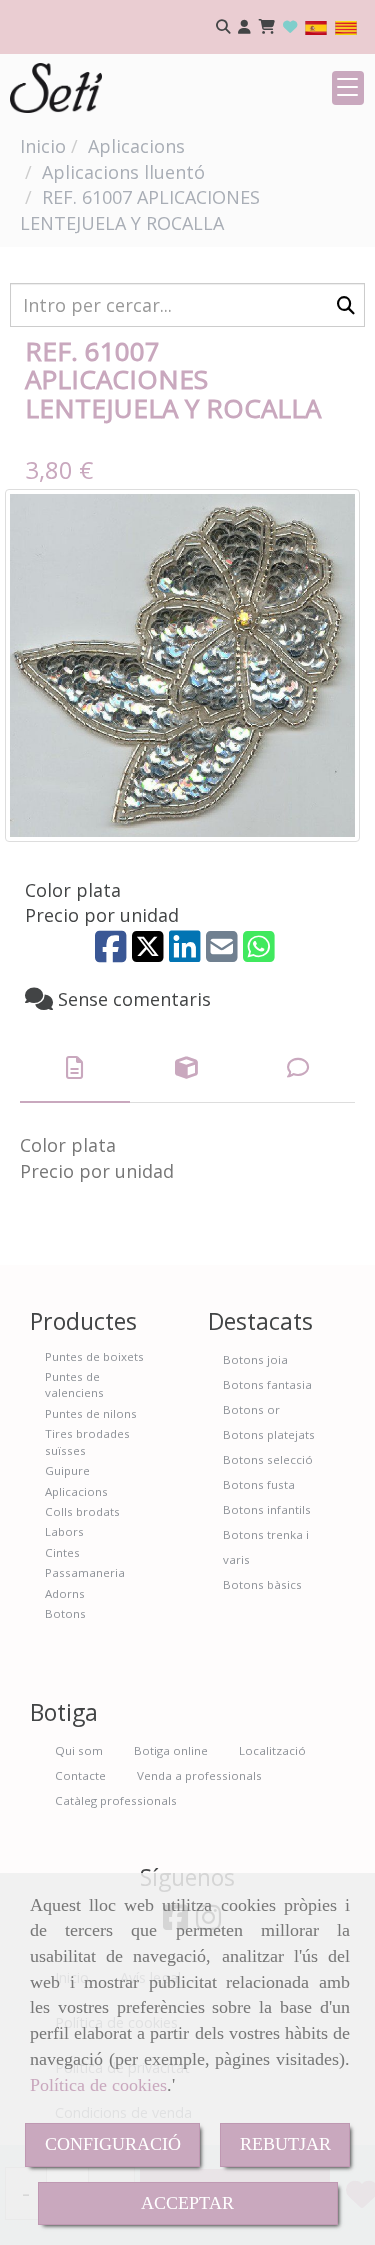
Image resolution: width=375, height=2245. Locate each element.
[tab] (75, 1068)
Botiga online (171, 1750)
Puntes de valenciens (74, 1384)
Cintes (62, 1552)
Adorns (65, 1593)
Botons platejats (269, 1434)
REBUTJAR (285, 2144)
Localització (272, 1750)
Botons (65, 1613)
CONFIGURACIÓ (113, 2144)
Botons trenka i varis (266, 1547)
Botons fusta (259, 1484)
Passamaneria (85, 1572)
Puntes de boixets (94, 1356)
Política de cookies (98, 2085)
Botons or (251, 1409)
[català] (346, 26)
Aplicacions (76, 1491)
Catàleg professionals (116, 1800)
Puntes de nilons (91, 1413)
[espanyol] (316, 26)
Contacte (80, 1775)
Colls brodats (82, 1511)
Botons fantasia (267, 1384)
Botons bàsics (262, 1584)
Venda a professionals (199, 1775)
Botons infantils (267, 1509)
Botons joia (255, 1359)
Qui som (79, 1750)
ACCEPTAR (187, 2203)
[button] (244, 27)
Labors (64, 1531)
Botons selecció (268, 1459)
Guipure (67, 1470)
